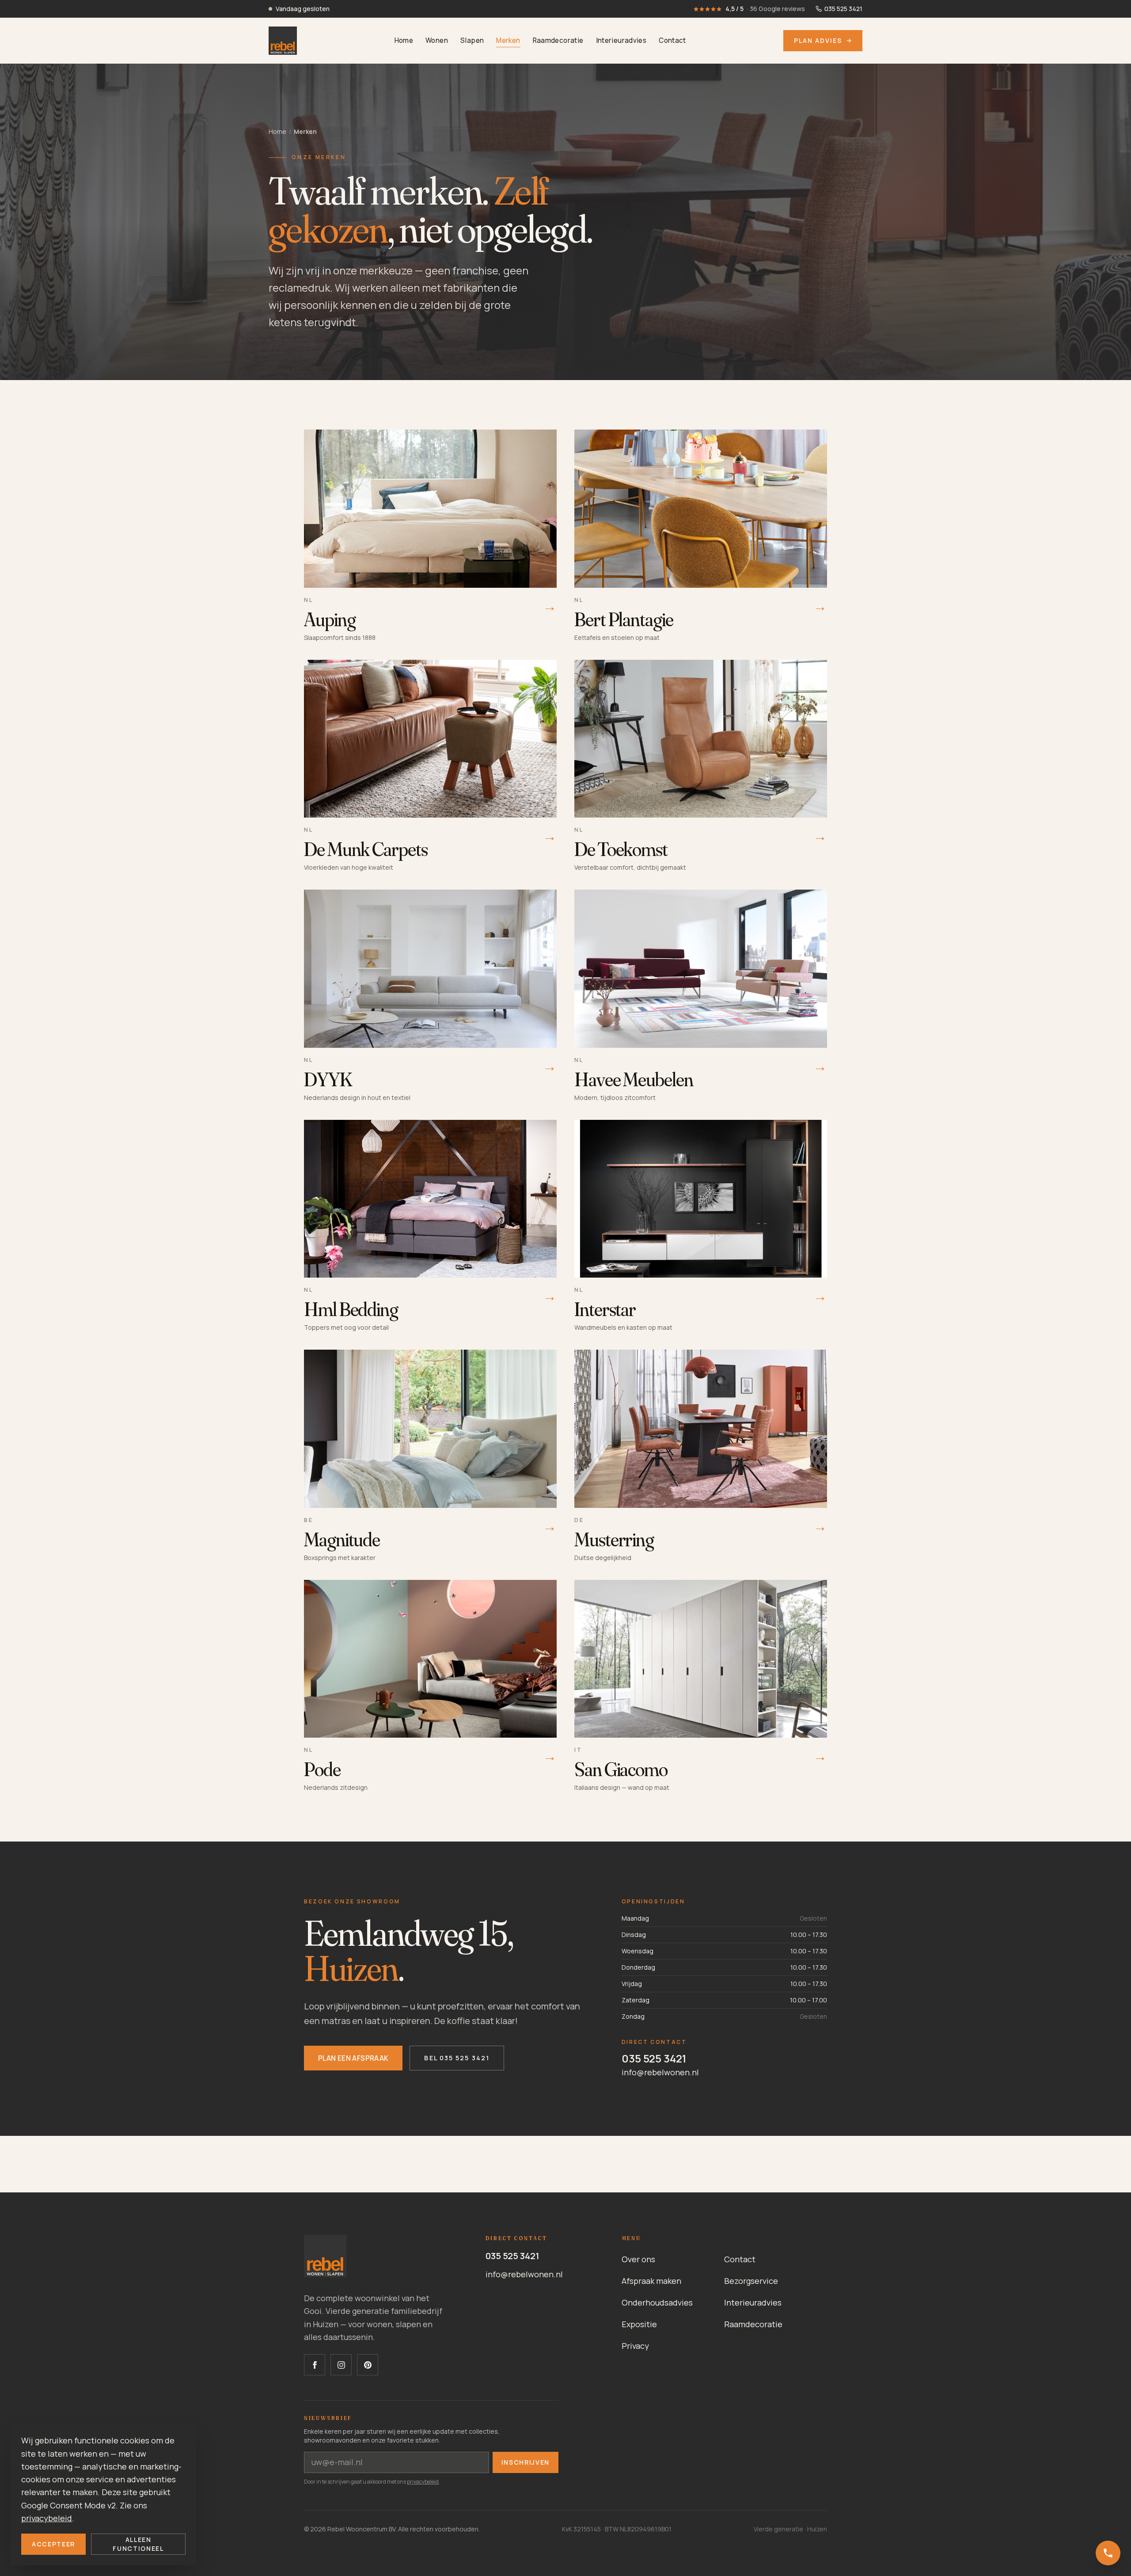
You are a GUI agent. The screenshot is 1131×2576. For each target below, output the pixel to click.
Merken (508, 40)
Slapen (472, 40)
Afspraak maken (651, 2281)
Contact (672, 40)
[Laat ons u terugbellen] (1108, 2553)
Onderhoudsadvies (657, 2302)
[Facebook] (315, 2365)
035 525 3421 (654, 2058)
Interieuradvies (621, 40)
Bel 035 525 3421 (457, 2058)
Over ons (638, 2259)
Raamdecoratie (558, 40)
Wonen (437, 40)
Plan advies (818, 40)
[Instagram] (341, 2365)
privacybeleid (423, 2482)
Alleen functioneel (138, 2544)
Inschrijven (526, 2462)
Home (404, 40)
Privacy (635, 2346)
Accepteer (53, 2544)
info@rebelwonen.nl (660, 2072)
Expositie (639, 2324)
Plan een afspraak (353, 2058)
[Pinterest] (368, 2365)
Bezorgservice (751, 2281)
